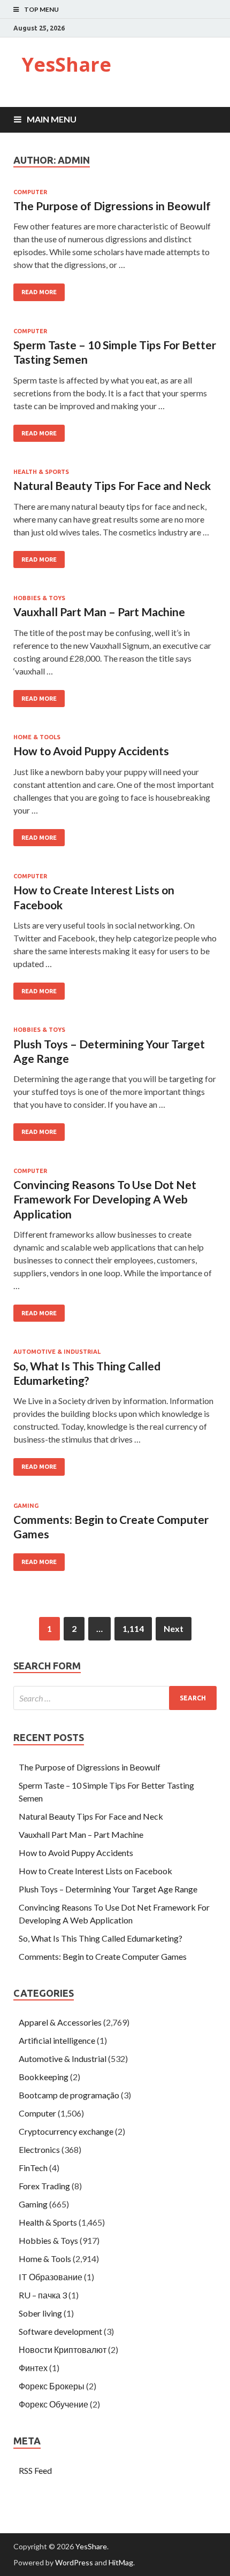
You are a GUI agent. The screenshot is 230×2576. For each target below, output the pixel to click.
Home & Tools (37, 737)
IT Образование (51, 2277)
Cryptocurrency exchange (66, 2131)
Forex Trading (44, 2186)
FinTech (33, 2168)
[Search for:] (115, 1698)
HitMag (121, 2562)
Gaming (26, 1506)
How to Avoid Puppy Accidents (91, 751)
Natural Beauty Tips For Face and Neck (112, 485)
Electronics (39, 2149)
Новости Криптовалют (63, 2349)
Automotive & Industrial (57, 1352)
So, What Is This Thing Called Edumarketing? (101, 1938)
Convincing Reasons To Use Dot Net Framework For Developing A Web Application (105, 1199)
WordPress (74, 2562)
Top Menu (41, 9)
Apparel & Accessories (60, 2022)
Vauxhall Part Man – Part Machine (99, 612)
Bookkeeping (44, 2077)
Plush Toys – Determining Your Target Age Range (108, 1889)
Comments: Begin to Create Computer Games (103, 1956)
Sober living (40, 2313)
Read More (39, 292)
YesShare (66, 64)
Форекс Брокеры (52, 2386)
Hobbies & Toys (39, 598)
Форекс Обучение (53, 2404)
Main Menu (52, 119)
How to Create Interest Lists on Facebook (95, 1871)
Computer (30, 192)
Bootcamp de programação (69, 2095)
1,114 (133, 1628)
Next (174, 1628)
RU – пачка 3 (43, 2295)
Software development (60, 2331)
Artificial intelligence (57, 2040)
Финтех (33, 2368)
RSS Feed (35, 2470)
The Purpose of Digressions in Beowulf (112, 206)
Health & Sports (41, 472)
